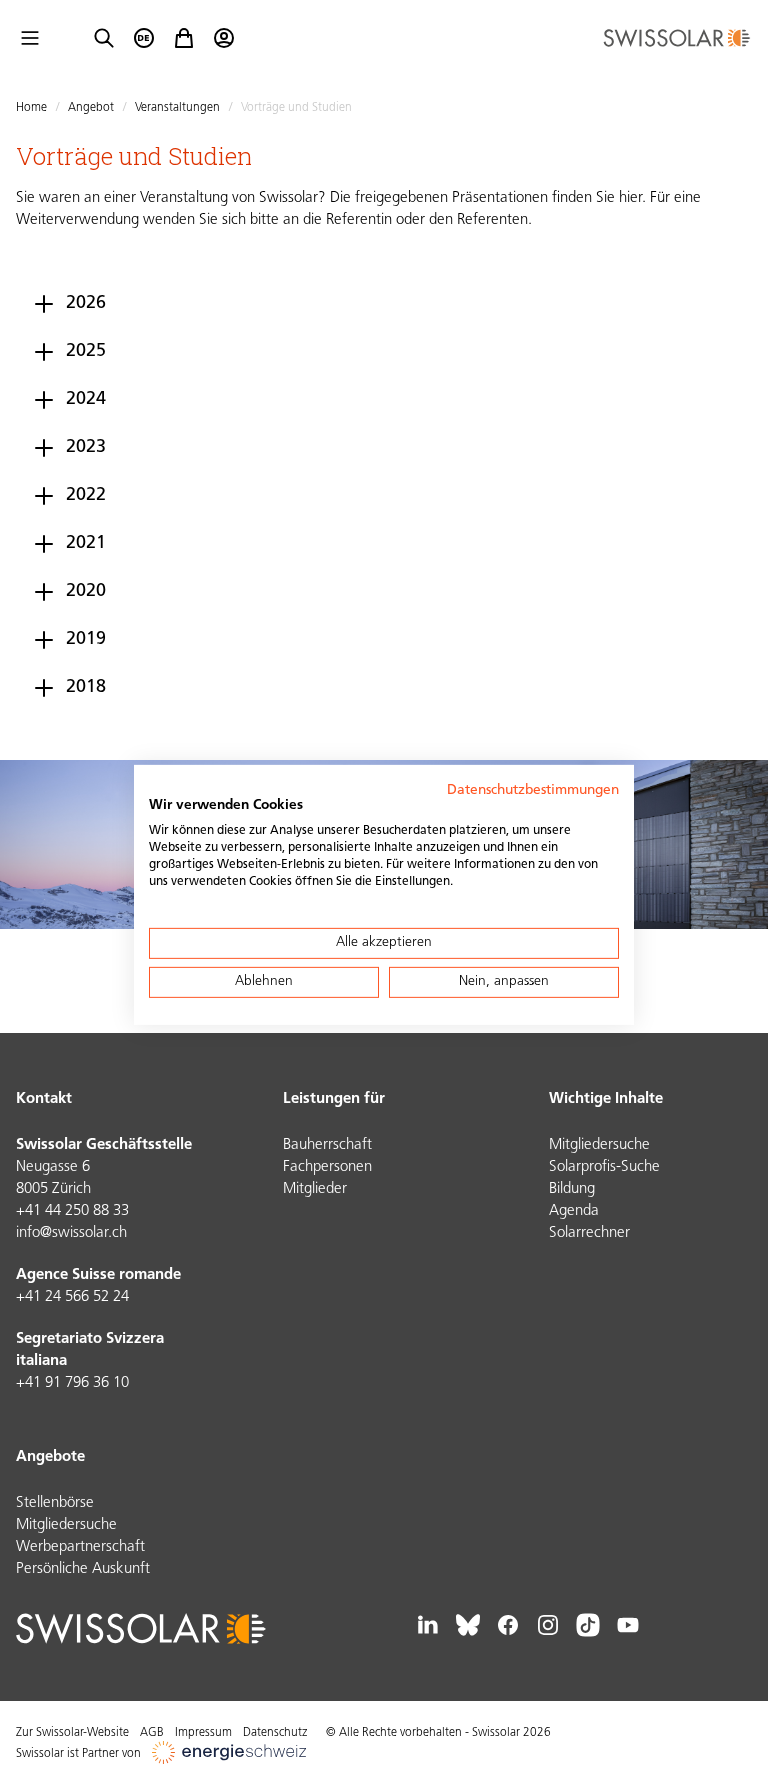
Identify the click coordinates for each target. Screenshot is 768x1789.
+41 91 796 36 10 (72, 1383)
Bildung (572, 1189)
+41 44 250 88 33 (72, 1211)
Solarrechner (589, 1233)
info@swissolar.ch (71, 1233)
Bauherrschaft (327, 1145)
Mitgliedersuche (599, 1145)
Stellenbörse (55, 1503)
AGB (152, 1733)
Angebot (91, 108)
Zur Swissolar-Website (72, 1733)
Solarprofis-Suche (604, 1167)
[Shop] (184, 38)
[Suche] (104, 38)
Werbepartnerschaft (80, 1547)
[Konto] (224, 38)
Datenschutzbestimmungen (533, 789)
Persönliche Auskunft (83, 1569)
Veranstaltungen (177, 108)
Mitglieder (315, 1189)
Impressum (203, 1733)
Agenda (574, 1211)
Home (31, 108)
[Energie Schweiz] (229, 1754)
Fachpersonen (327, 1167)
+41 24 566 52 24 (72, 1297)
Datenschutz (275, 1733)
